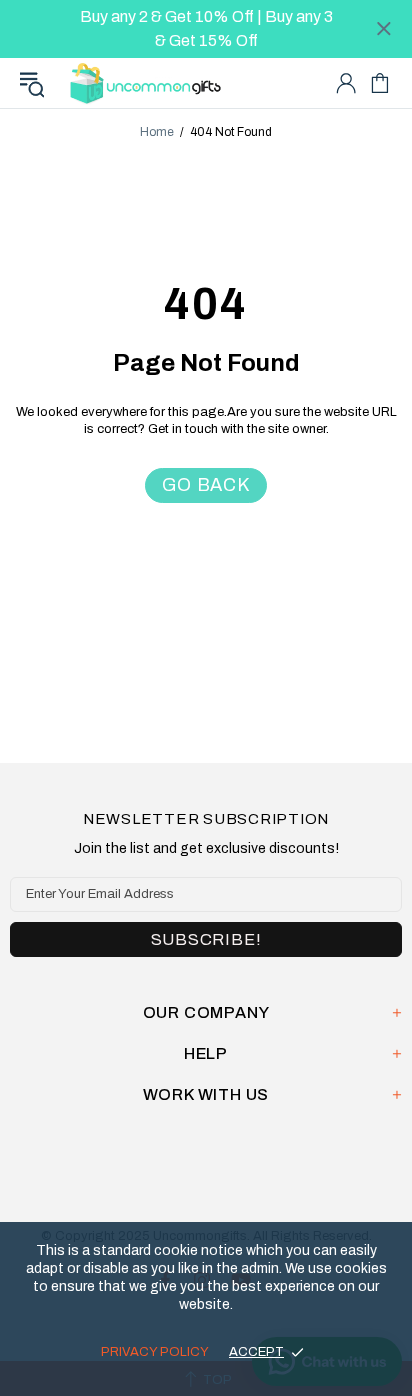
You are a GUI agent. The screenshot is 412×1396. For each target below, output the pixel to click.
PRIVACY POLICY (155, 1352)
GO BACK (206, 485)
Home (157, 132)
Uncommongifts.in (149, 82)
